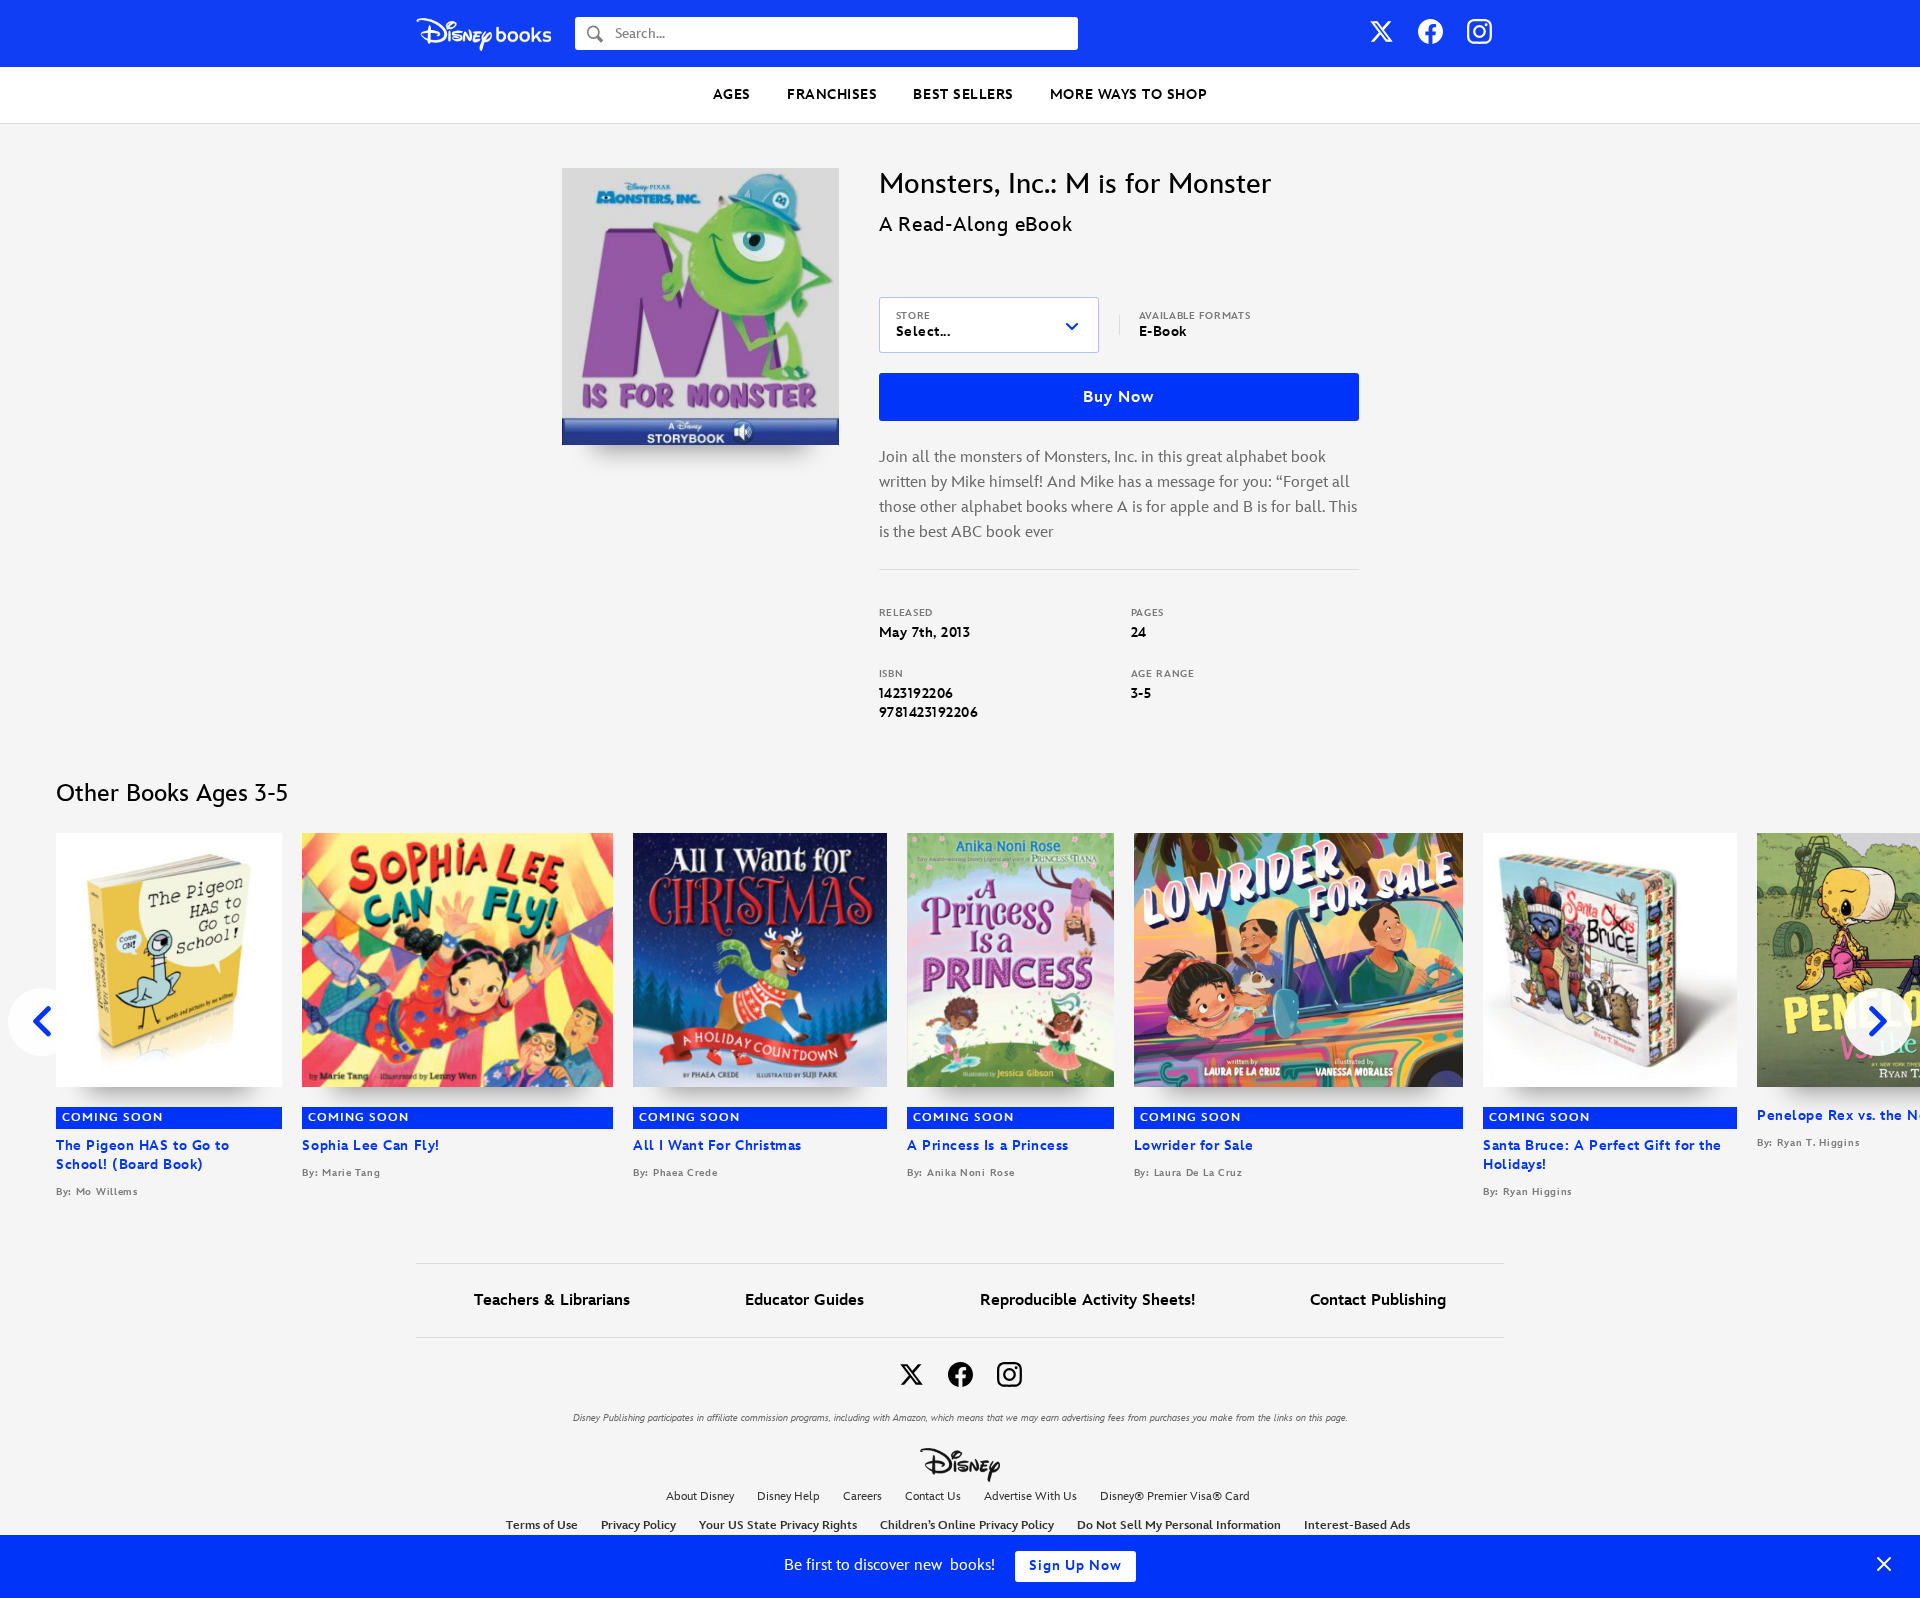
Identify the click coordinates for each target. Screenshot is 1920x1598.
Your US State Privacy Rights (778, 1525)
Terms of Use (542, 1525)
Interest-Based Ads (1357, 1525)
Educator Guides (804, 1300)
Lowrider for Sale (1194, 1145)
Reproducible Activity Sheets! (1087, 1300)
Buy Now (1118, 397)
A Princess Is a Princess (988, 1145)
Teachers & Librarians (552, 1300)
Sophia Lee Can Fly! (370, 1145)
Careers (862, 1496)
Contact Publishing (1378, 1300)
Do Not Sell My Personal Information (1179, 1526)
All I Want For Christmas (717, 1145)
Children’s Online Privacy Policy (967, 1525)
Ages (732, 94)
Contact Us (933, 1496)
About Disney (700, 1496)
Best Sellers (963, 94)
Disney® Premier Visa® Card (1175, 1496)
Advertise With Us (1030, 1496)
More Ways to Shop (1128, 94)
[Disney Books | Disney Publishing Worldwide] (483, 33)
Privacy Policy (638, 1525)
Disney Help (788, 1496)
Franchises (832, 94)
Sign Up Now (1075, 1565)
